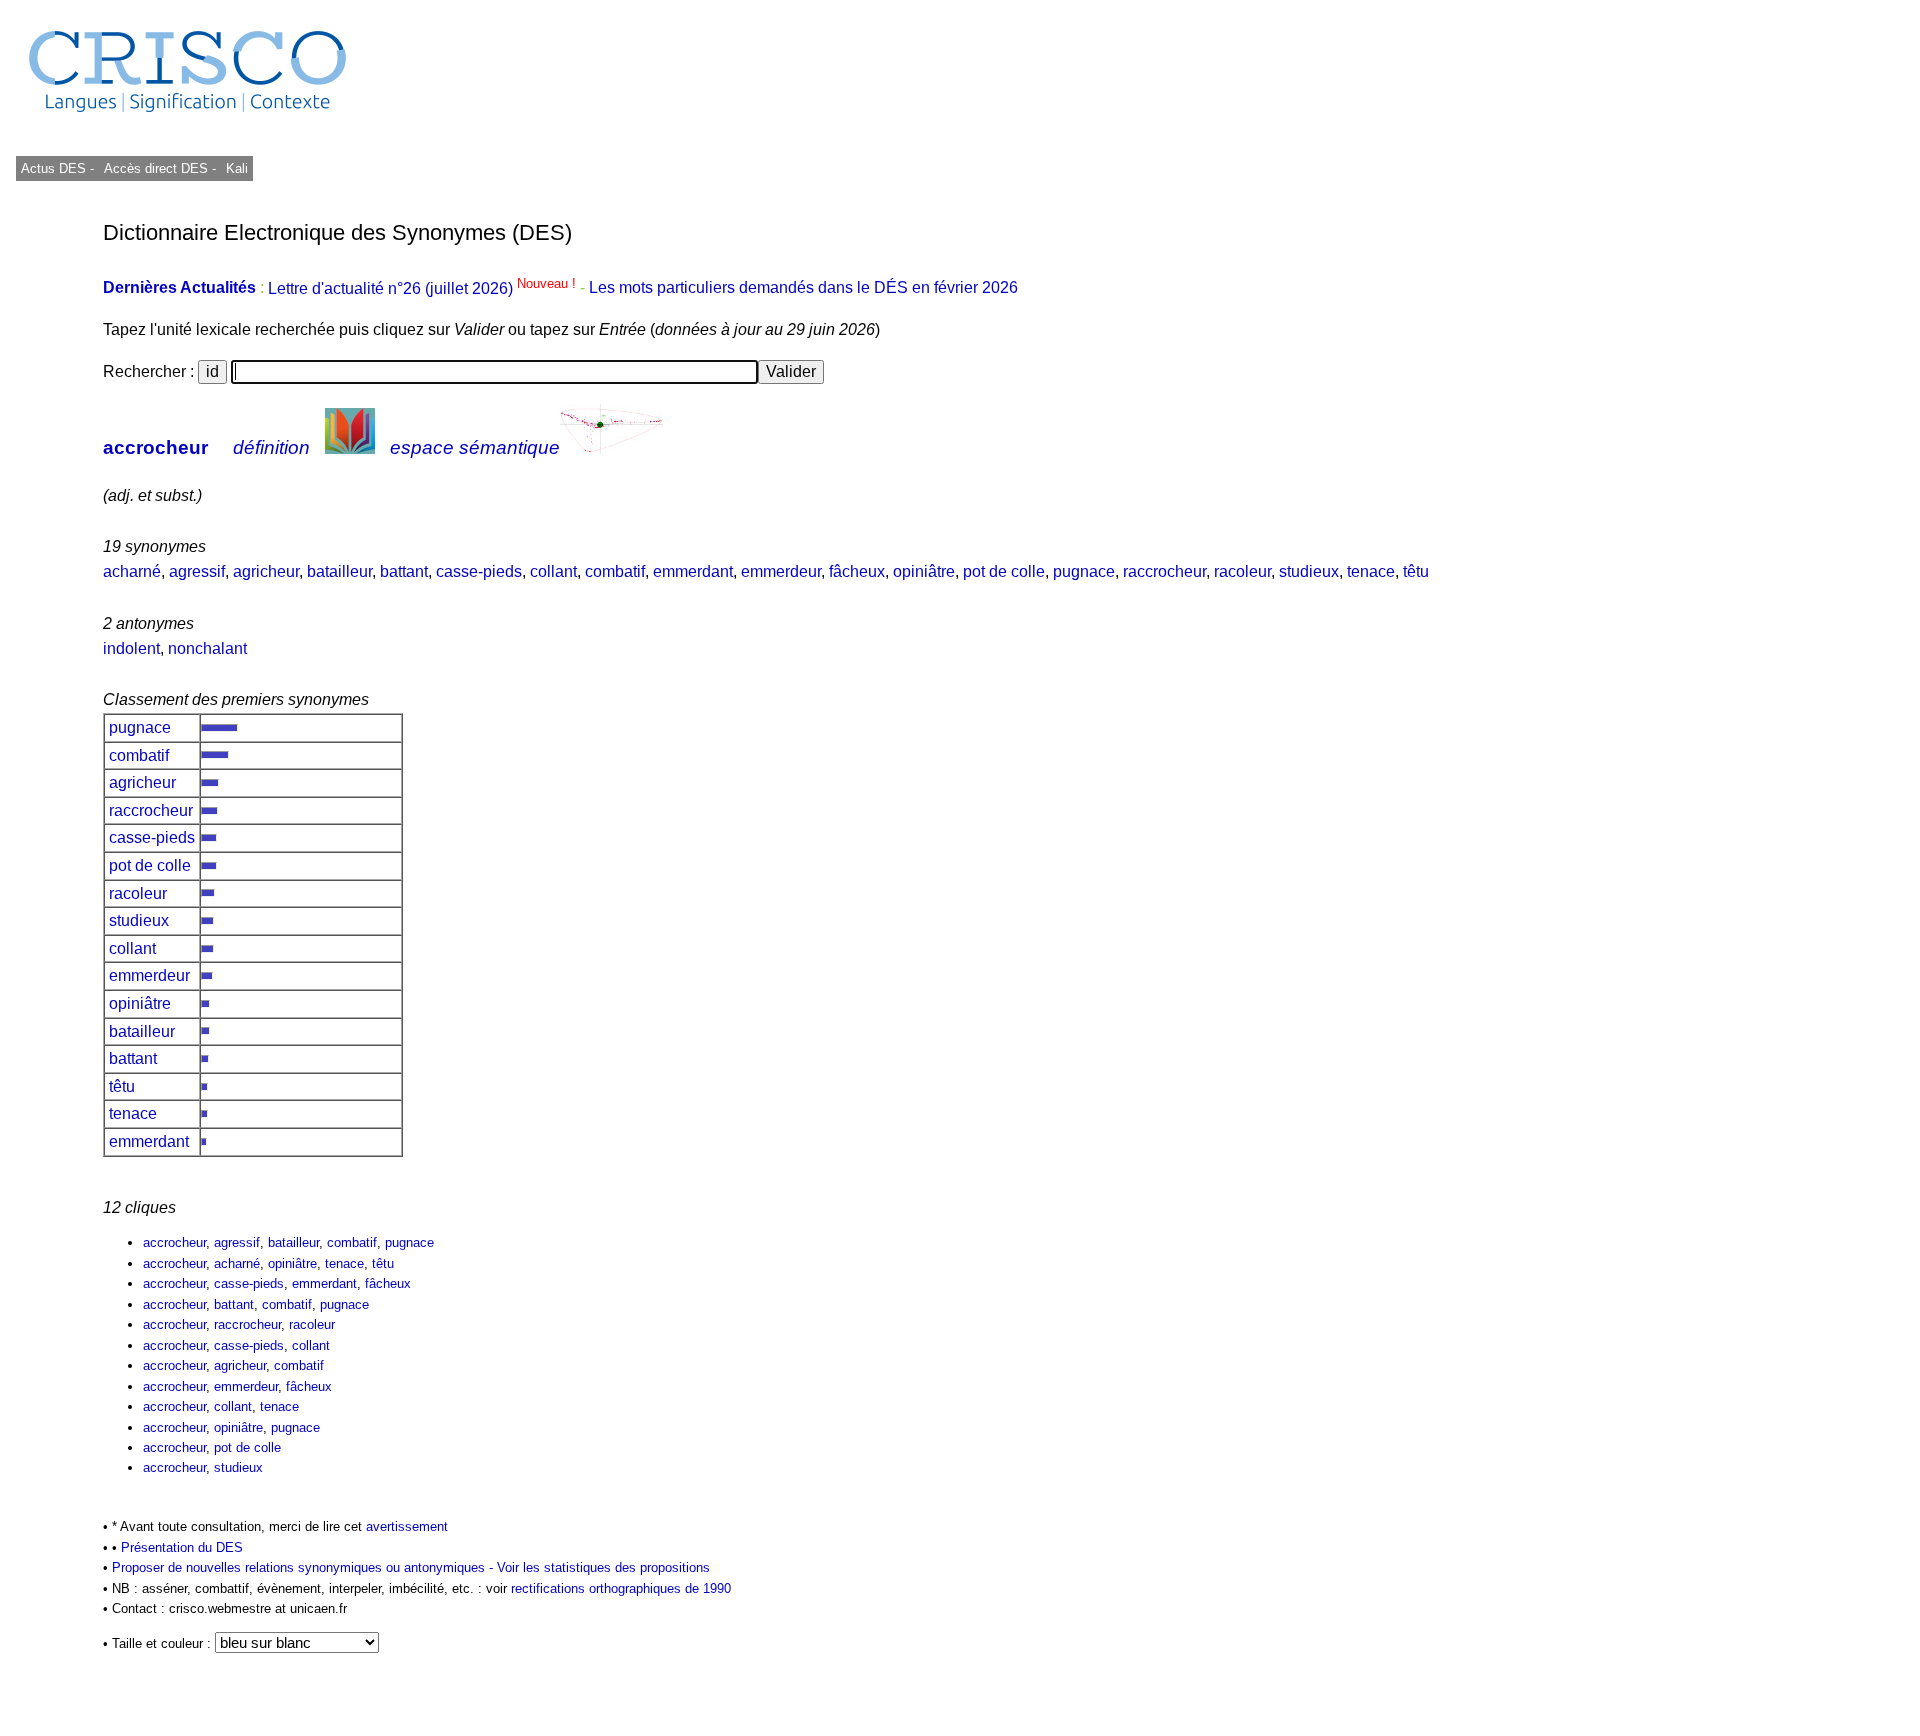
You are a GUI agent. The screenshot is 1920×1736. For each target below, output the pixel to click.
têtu (1416, 571)
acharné (132, 571)
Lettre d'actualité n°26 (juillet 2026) (424, 288)
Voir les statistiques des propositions (603, 1567)
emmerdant (693, 571)
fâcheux (857, 571)
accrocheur (155, 447)
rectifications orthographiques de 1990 (621, 1588)
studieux (1309, 571)
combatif (615, 571)
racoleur (1242, 571)
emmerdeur (781, 571)
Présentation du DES (182, 1547)
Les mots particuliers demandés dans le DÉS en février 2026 (803, 288)
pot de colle (1004, 571)
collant (553, 571)
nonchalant (207, 648)
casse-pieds (479, 571)
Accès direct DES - (160, 168)
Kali (237, 168)
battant (404, 571)
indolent (131, 648)
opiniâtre (924, 571)
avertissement (407, 1526)
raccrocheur (1164, 571)
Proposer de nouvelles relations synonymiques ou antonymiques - (304, 1567)
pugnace (1084, 571)
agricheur (266, 571)
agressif (197, 571)
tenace (1371, 571)
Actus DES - (57, 168)
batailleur (339, 571)
